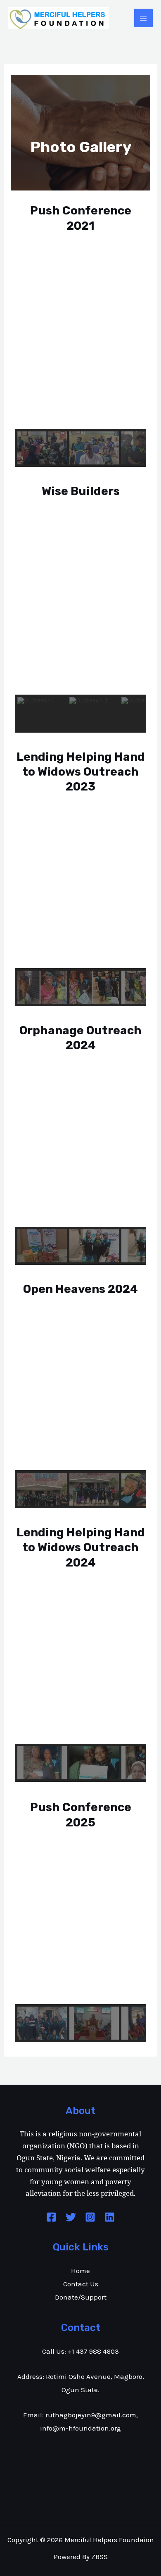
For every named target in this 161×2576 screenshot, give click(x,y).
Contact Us (81, 2284)
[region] (80, 365)
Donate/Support (81, 2297)
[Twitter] (71, 2217)
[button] (28, 346)
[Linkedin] (110, 2217)
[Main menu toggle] (144, 18)
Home (80, 2271)
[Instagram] (90, 2217)
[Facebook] (51, 2217)
